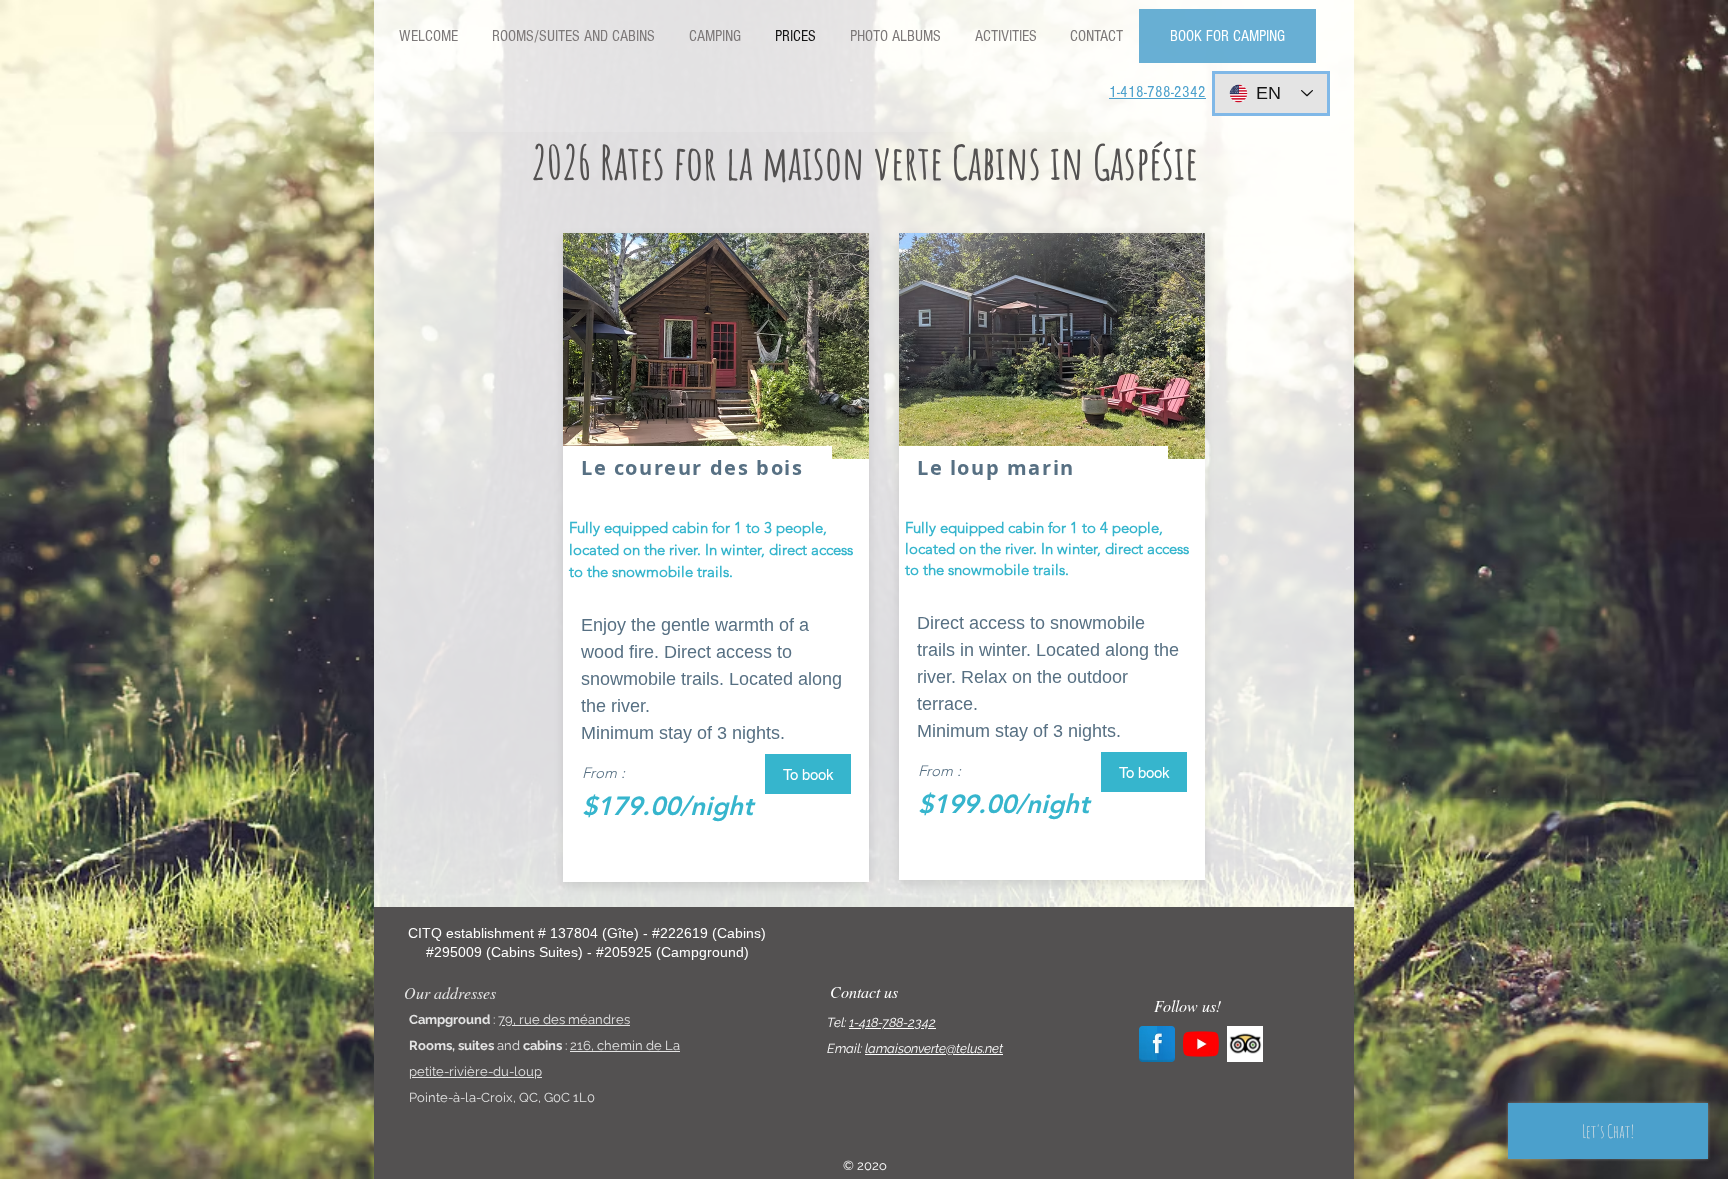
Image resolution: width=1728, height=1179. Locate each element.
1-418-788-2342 (892, 1022)
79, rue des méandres (564, 1019)
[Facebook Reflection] (1157, 1044)
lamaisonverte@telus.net (934, 1048)
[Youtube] (1201, 1044)
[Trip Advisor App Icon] (1245, 1044)
